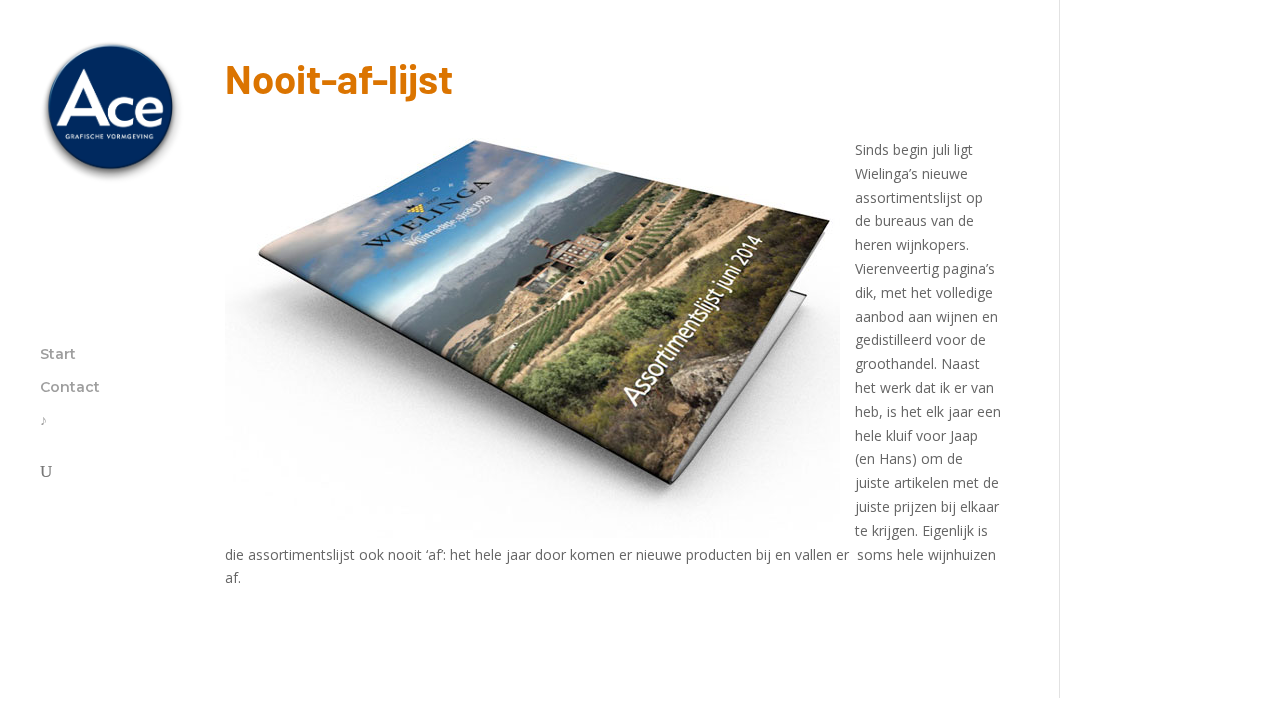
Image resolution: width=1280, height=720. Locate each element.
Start (58, 355)
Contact (70, 388)
